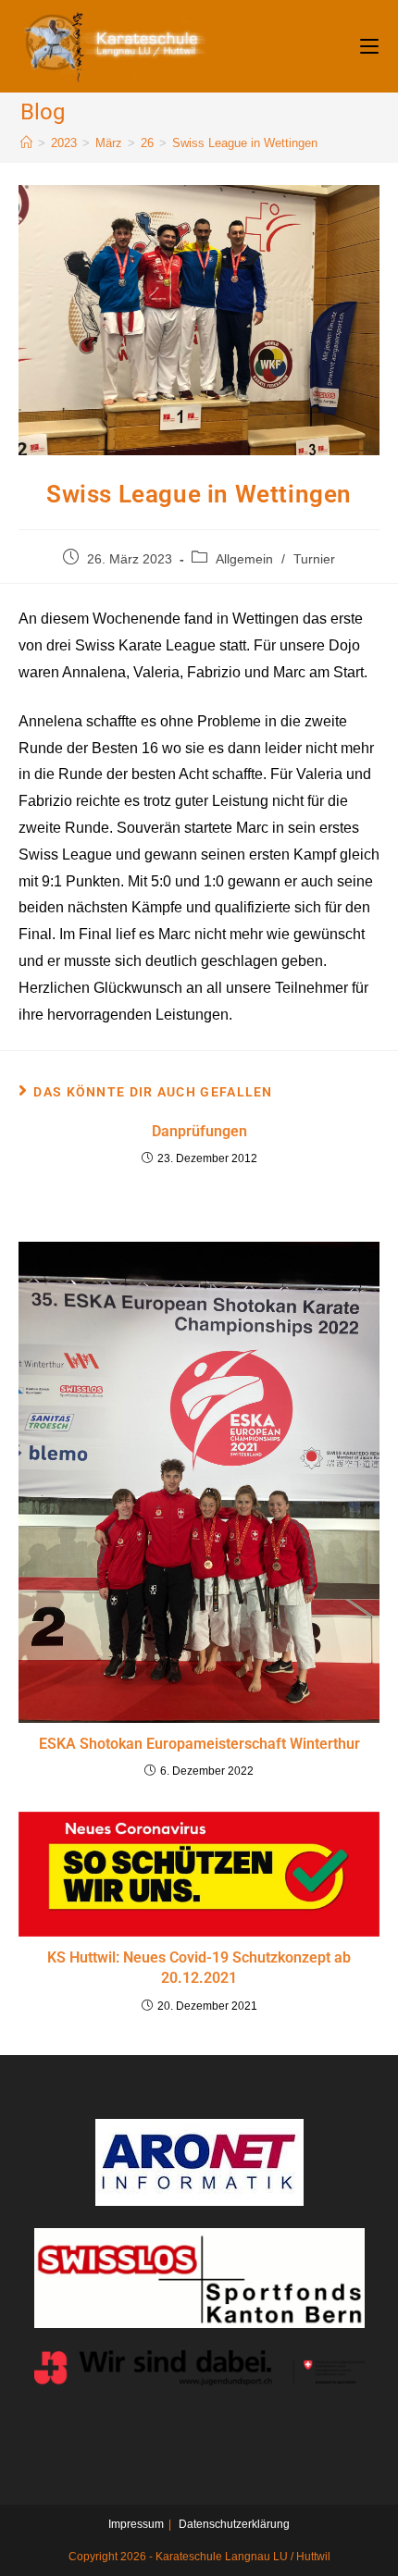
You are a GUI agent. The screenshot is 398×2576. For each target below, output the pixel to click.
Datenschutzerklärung (234, 2524)
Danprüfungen (199, 1131)
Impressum (136, 2524)
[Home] (26, 143)
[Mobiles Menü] (369, 46)
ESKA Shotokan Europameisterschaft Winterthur (199, 1744)
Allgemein (244, 559)
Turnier (314, 559)
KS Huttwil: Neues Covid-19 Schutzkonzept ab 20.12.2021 (199, 1968)
